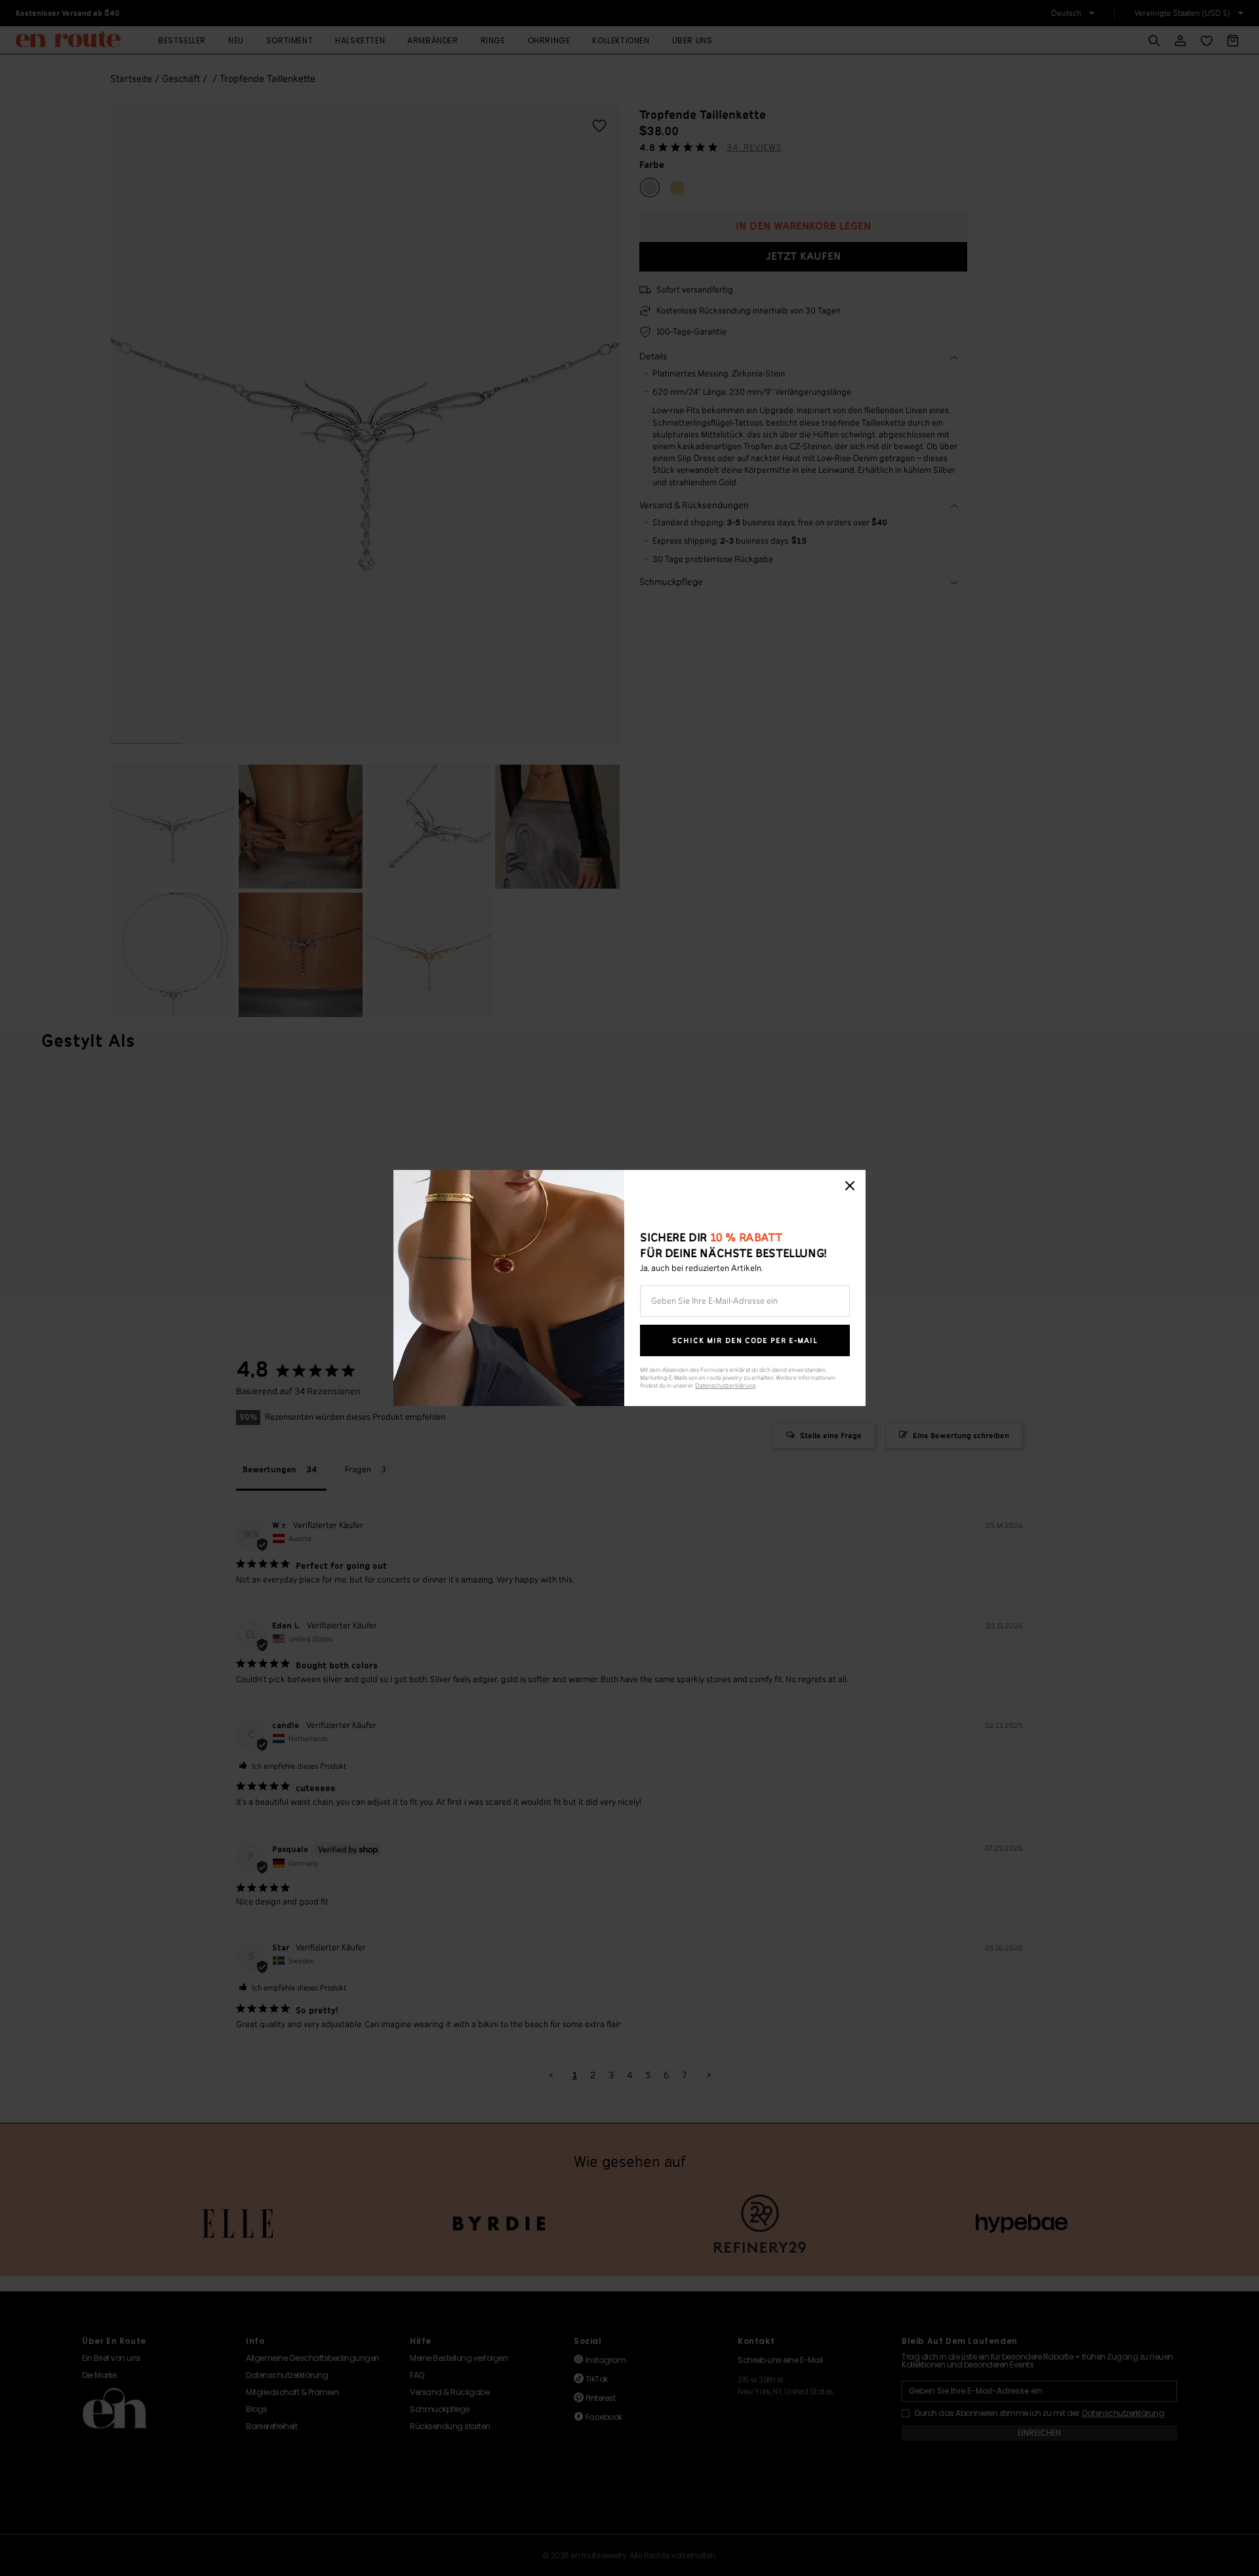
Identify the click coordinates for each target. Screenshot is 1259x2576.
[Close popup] (850, 1186)
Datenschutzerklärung (725, 1386)
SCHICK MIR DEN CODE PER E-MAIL (745, 1341)
